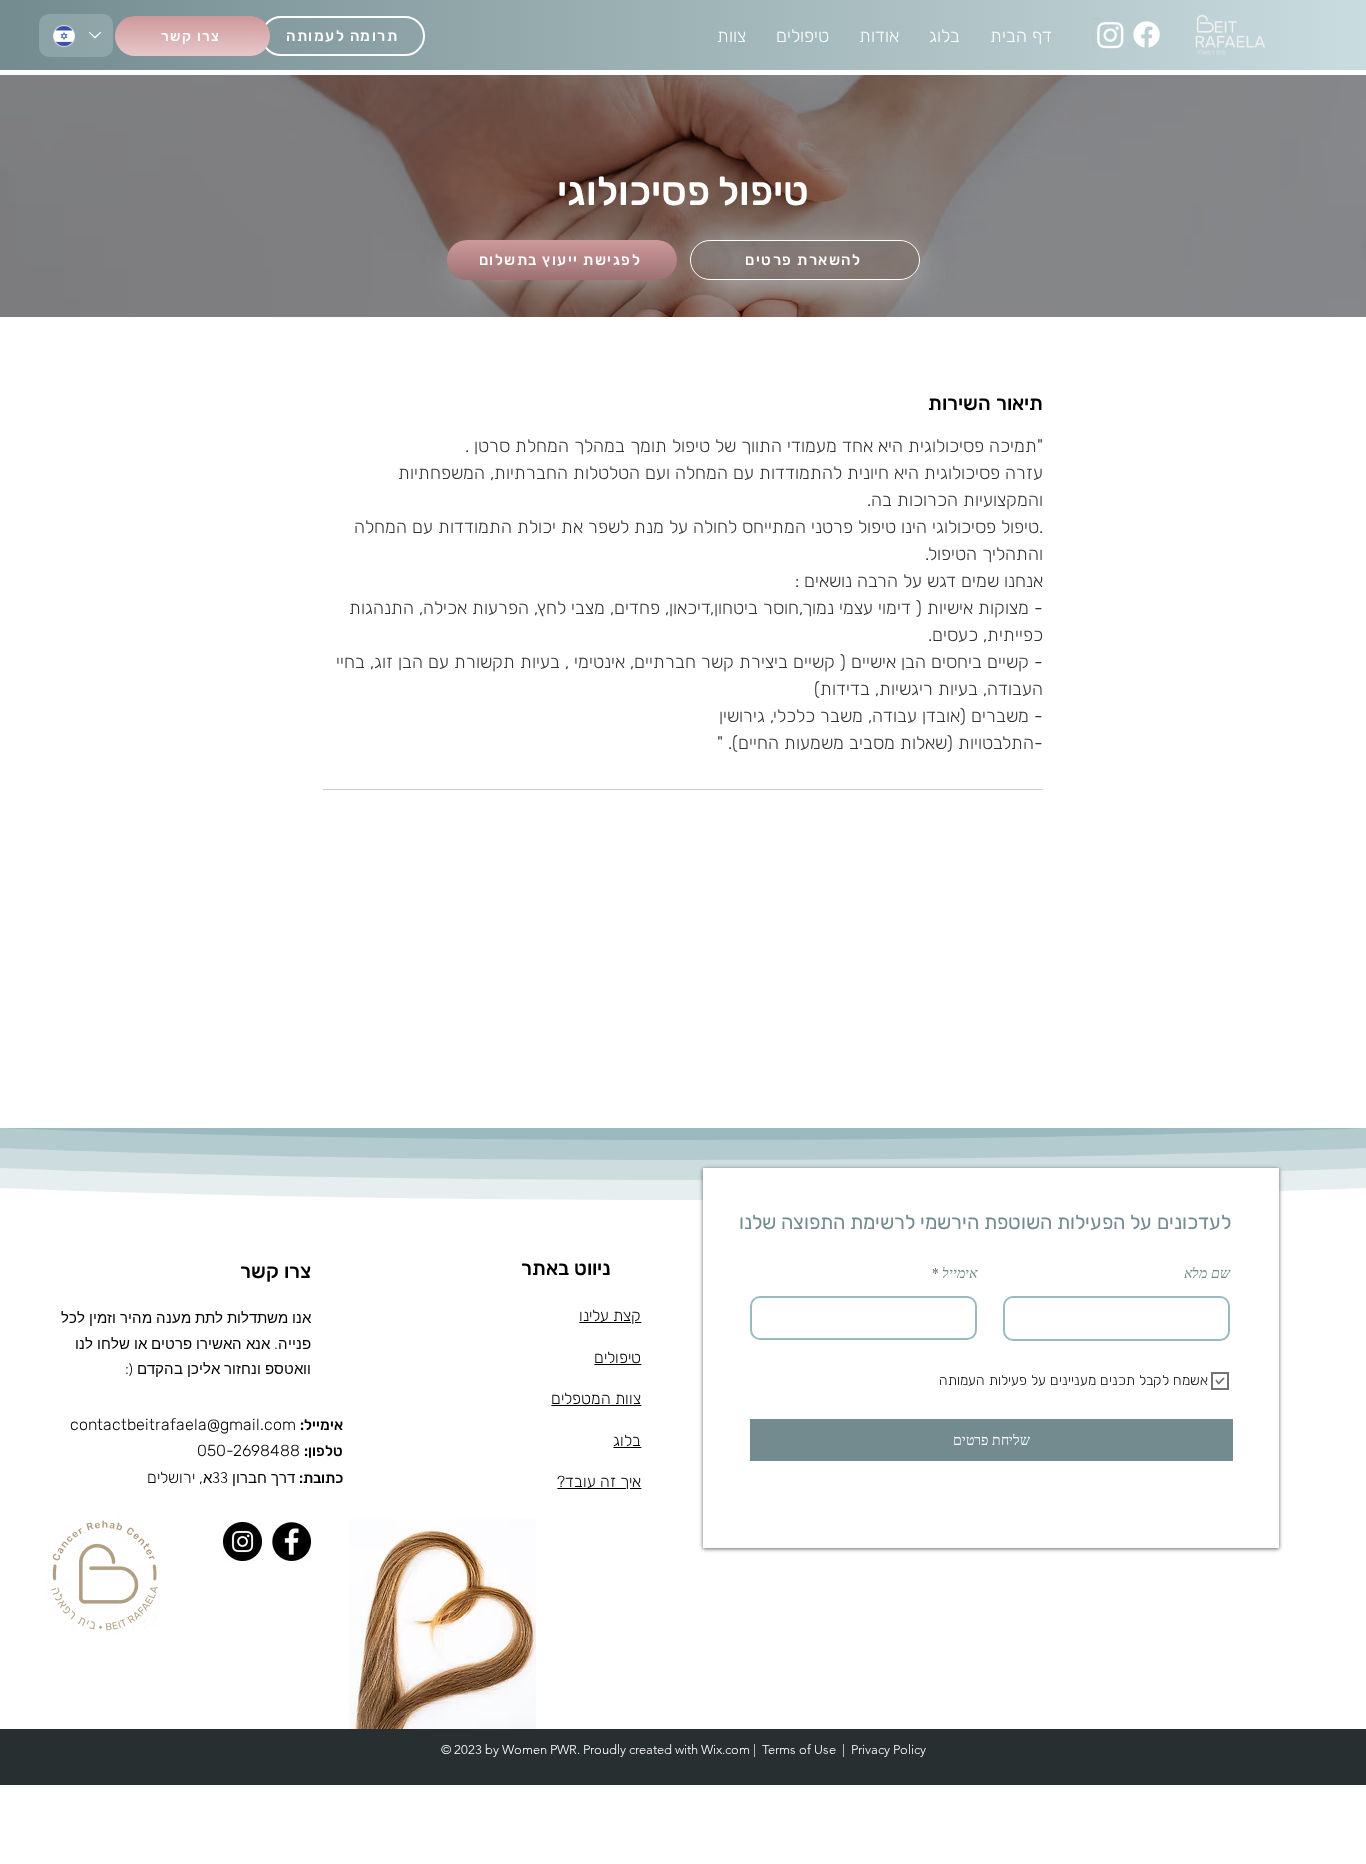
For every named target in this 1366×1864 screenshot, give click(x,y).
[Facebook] (1146, 34)
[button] (805, 260)
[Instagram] (1110, 34)
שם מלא (1207, 1273)
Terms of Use (799, 1749)
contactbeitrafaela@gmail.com (183, 1424)
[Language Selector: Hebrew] (76, 35)
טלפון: (323, 1451)
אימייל (959, 1273)
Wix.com (725, 1749)
